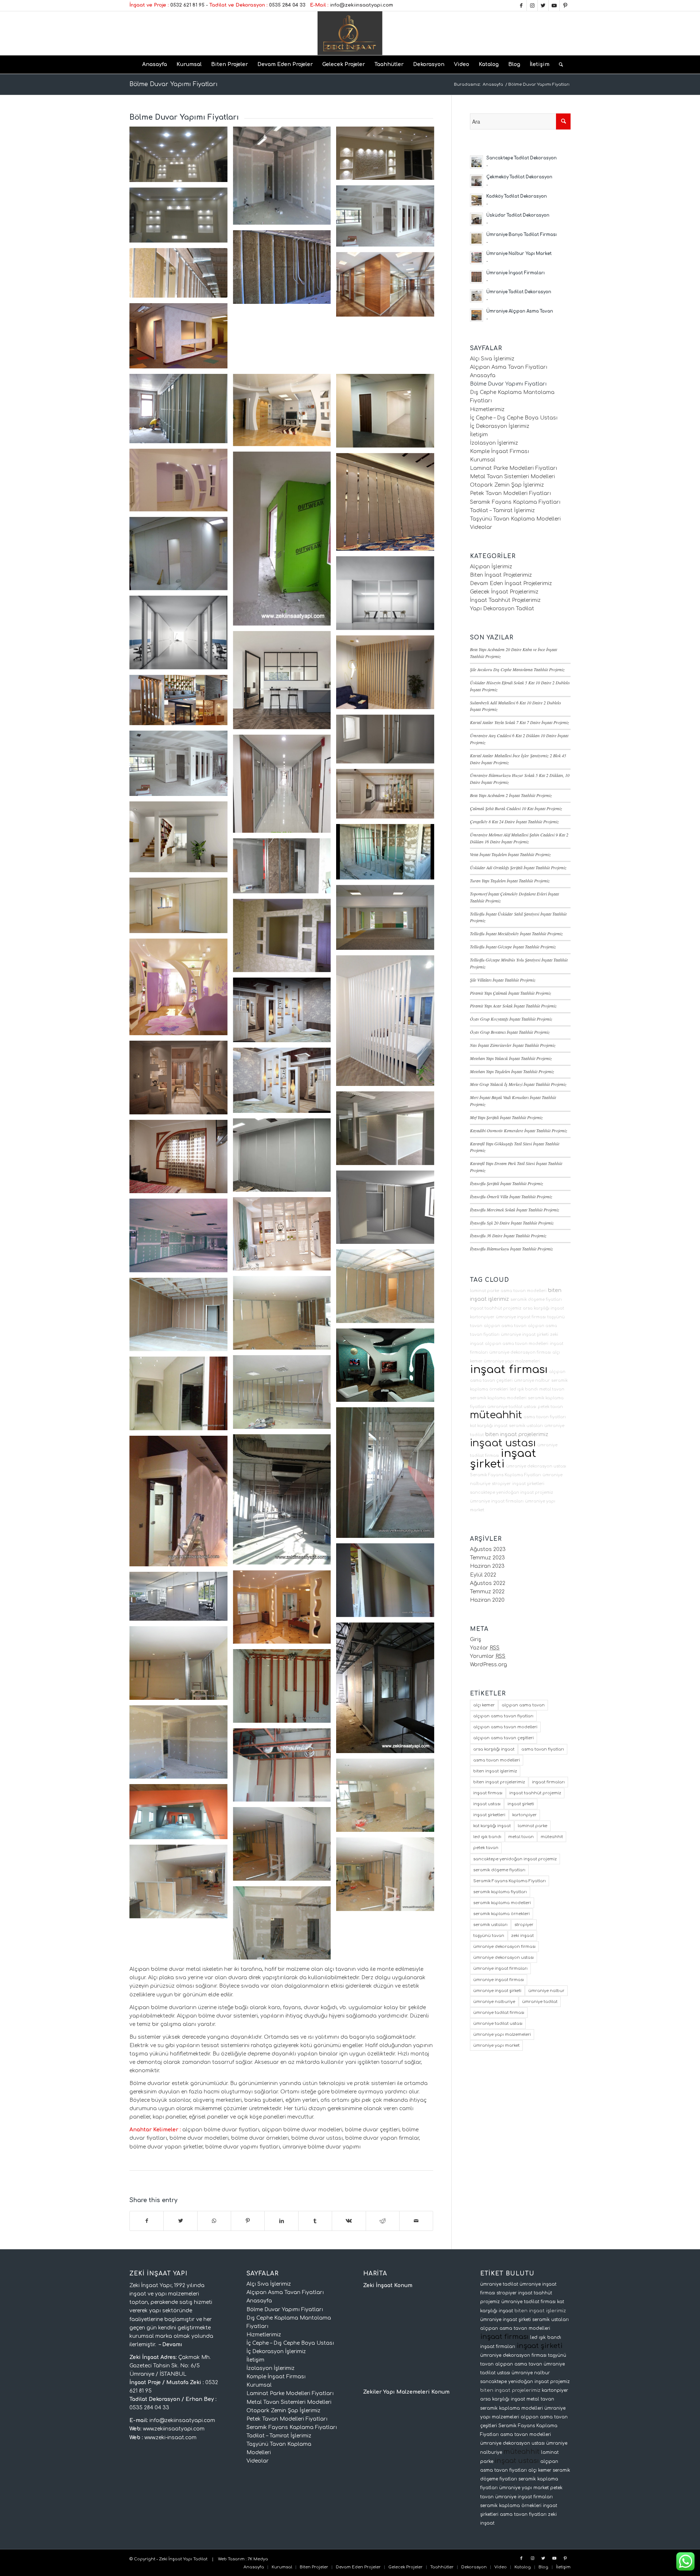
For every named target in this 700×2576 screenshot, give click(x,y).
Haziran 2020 (487, 1600)
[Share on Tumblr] (315, 2221)
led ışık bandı (524, 1389)
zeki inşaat (522, 1936)
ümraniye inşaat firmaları (497, 1501)
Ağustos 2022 (488, 1583)
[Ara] (559, 65)
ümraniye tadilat (540, 2002)
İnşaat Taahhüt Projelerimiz (505, 600)
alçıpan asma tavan (505, 1326)
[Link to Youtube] (554, 5)
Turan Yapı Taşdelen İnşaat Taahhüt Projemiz (510, 881)
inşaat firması (509, 1370)
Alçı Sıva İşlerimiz (492, 359)
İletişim (479, 435)
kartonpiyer (482, 1317)
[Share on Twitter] (180, 2221)
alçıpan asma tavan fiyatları (503, 1716)
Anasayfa (483, 376)
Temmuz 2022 (487, 1592)
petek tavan (550, 1407)
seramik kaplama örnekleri (501, 1914)
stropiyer (501, 1484)
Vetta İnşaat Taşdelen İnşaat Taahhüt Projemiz (510, 854)
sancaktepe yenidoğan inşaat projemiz (512, 1492)
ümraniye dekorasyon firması (520, 1352)
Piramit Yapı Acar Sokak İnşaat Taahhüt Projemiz (513, 1006)
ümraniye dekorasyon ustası (536, 1466)
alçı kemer (484, 1705)
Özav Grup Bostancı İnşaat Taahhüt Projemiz (510, 1032)
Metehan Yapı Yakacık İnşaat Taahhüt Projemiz (511, 1058)
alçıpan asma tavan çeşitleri (503, 1738)
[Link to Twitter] (543, 5)
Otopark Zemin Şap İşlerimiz (507, 485)
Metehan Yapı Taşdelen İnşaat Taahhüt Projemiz (512, 1071)
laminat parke (485, 1291)
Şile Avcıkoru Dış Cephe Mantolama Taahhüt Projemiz (517, 669)
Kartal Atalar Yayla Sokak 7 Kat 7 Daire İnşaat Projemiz (520, 722)
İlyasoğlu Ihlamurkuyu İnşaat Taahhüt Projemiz (512, 1249)
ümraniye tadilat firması (499, 2013)
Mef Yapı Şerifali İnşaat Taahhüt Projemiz (506, 1117)
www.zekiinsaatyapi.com (174, 2429)
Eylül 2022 (483, 1575)
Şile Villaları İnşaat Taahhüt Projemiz (503, 980)
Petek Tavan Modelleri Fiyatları (510, 493)
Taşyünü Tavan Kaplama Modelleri (515, 519)
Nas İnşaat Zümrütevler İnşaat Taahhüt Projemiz (513, 1045)
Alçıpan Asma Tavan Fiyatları (509, 367)
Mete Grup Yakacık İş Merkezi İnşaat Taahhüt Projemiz (518, 1084)
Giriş (476, 1639)
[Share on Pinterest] (248, 2221)
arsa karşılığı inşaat (543, 1308)
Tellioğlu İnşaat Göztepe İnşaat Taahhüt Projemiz (513, 947)
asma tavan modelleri (524, 1291)
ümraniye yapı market (496, 2045)
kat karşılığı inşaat (489, 1426)
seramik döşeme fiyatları (536, 1299)
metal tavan (552, 1389)
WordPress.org (489, 1665)
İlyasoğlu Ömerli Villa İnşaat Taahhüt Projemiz (511, 1196)
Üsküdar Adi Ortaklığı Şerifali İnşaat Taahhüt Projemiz (518, 867)
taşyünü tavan (489, 1936)
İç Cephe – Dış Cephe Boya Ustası (514, 418)
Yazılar (485, 1648)
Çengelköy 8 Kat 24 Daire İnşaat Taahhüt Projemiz (514, 821)
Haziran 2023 (487, 1566)
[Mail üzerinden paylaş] (416, 2221)
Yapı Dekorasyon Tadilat (502, 609)
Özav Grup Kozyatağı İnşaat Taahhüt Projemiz (511, 1019)
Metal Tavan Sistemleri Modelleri (512, 477)
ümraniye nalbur (532, 1380)
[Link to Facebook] (521, 5)
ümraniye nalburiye (494, 2002)
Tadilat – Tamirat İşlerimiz (502, 510)
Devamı (172, 2345)
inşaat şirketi (503, 1459)
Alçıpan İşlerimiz (491, 567)
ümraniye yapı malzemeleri (512, 1361)
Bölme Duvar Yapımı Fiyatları (174, 84)
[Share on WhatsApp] (214, 2221)
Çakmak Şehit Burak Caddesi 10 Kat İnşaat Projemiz (516, 808)
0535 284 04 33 (287, 5)
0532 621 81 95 (187, 5)
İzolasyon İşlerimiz (494, 443)
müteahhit (496, 1415)
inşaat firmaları (548, 1782)
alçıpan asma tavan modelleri (517, 1344)
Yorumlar (488, 1656)
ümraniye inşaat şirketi (525, 1335)
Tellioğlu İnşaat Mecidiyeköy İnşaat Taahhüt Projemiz (516, 933)
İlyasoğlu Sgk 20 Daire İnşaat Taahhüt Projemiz (512, 1223)
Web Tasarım (231, 2559)
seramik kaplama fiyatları (500, 1892)
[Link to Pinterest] (565, 5)
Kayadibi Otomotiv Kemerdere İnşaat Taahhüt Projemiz (519, 1130)
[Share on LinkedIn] (281, 2221)
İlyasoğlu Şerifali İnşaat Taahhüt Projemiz (507, 1183)
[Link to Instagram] (532, 5)
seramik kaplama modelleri (498, 1398)
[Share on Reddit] (383, 2221)
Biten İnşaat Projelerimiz (501, 575)
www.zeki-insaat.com (170, 2438)
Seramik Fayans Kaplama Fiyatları (515, 502)
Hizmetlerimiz (487, 409)
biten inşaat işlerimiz (495, 1771)
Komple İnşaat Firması (499, 451)
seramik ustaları (526, 1426)
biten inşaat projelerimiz (517, 1434)
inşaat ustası (503, 1443)
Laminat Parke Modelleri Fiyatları (514, 468)
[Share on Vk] (349, 2221)
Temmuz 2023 (487, 1558)
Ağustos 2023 (488, 1549)
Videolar (481, 527)
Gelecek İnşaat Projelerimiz (504, 592)
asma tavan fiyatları (545, 1417)
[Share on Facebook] (147, 2221)
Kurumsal (483, 460)
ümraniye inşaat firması (521, 1317)
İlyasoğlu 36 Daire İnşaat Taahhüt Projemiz (508, 1235)
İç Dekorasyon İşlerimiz (500, 426)
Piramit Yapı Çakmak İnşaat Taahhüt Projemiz (511, 993)
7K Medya (258, 2559)
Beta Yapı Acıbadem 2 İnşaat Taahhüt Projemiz (511, 795)
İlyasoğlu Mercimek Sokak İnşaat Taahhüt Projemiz (515, 1210)
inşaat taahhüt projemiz (496, 1308)
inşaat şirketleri (528, 1484)
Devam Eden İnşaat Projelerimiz (511, 583)
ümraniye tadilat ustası (512, 1407)
